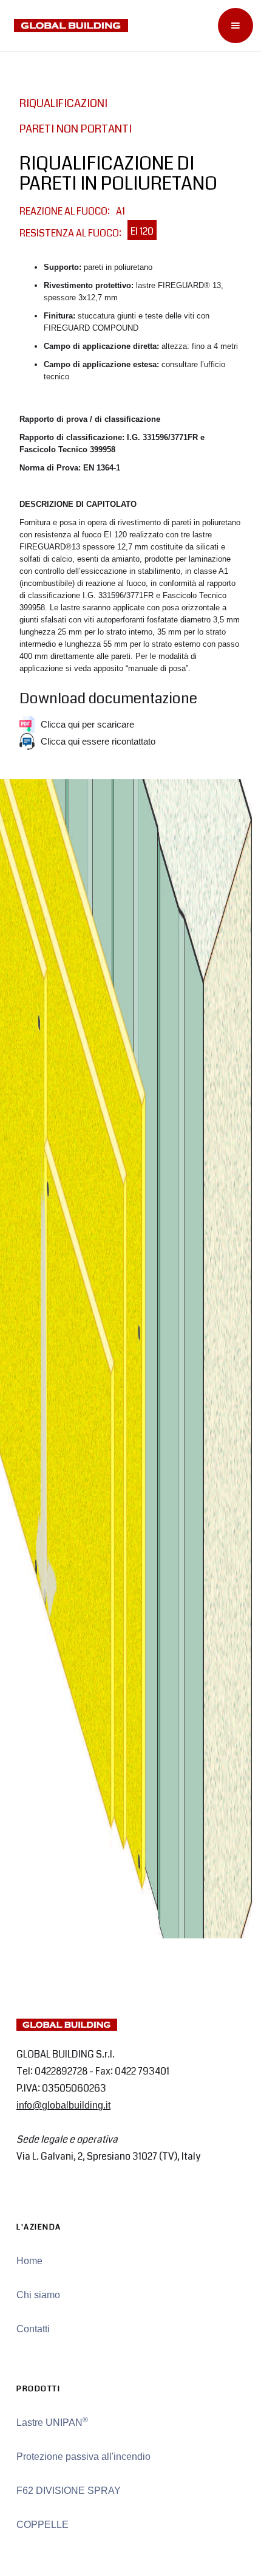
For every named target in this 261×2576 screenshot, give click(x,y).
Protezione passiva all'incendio (83, 2457)
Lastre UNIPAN (52, 2422)
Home (29, 2261)
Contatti (33, 2329)
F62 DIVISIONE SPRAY (69, 2491)
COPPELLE (42, 2525)
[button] (236, 26)
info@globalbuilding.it (63, 2105)
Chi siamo (38, 2295)
